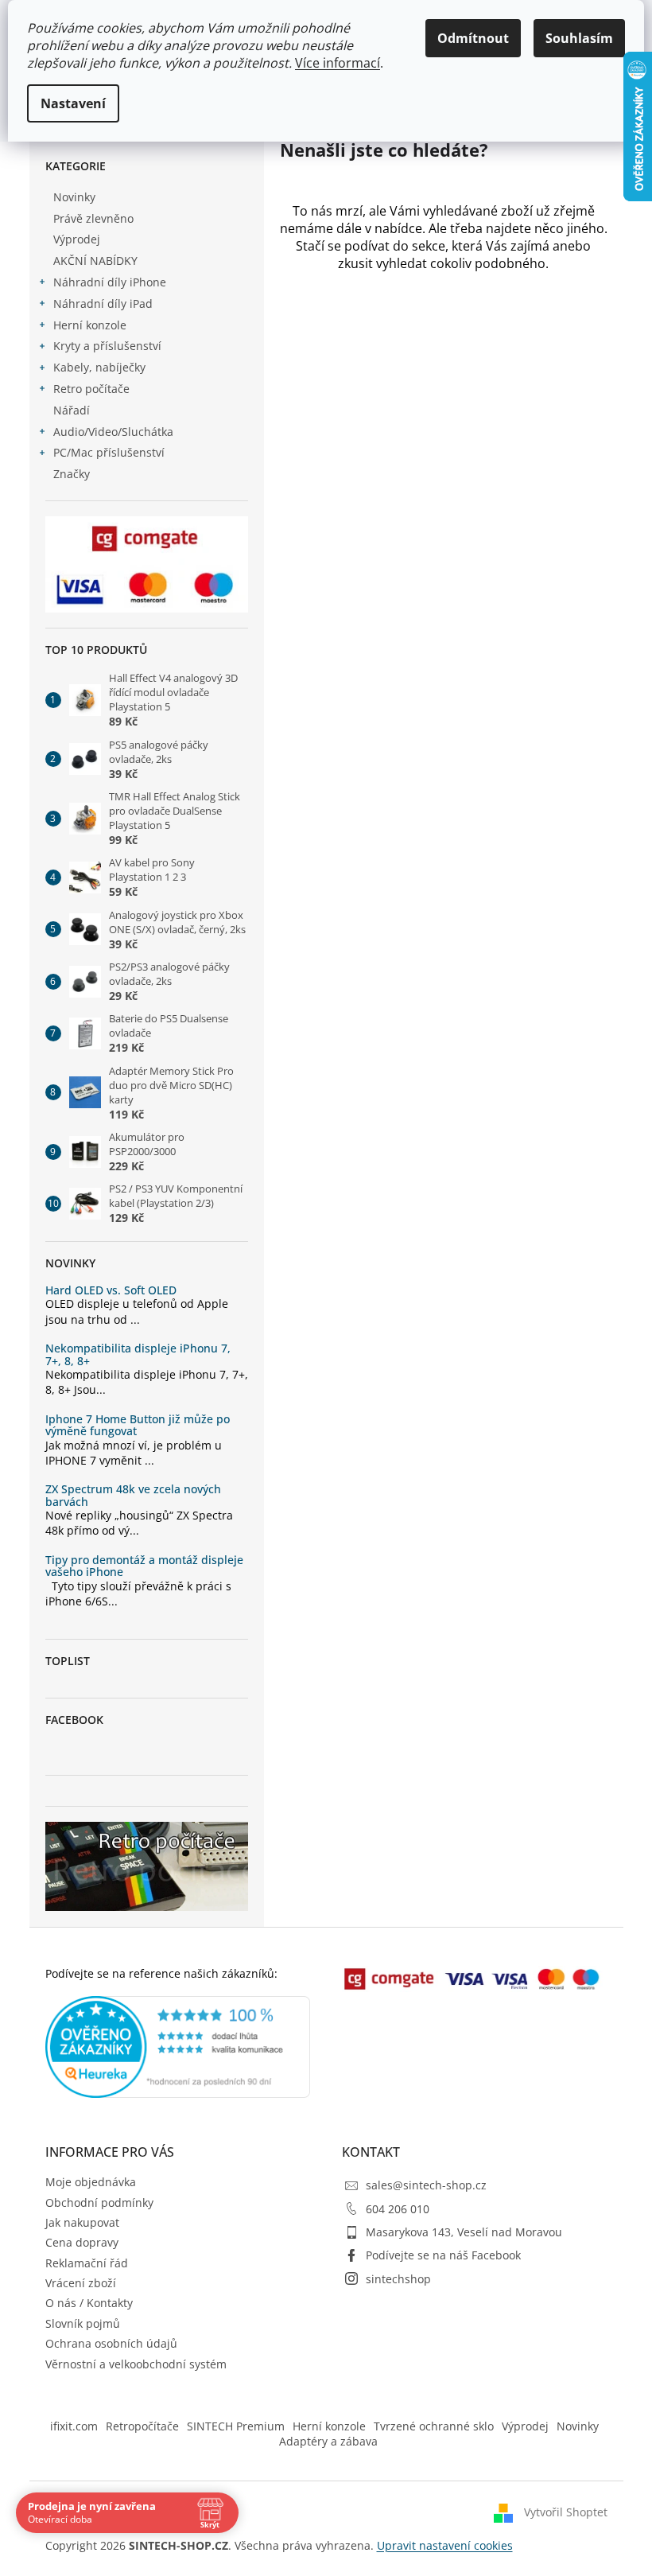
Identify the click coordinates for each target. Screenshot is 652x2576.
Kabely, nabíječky (99, 367)
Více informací (338, 63)
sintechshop (398, 2279)
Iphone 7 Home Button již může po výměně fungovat (138, 1425)
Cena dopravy (82, 2242)
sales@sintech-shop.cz (426, 2185)
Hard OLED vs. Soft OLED (111, 1290)
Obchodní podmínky (99, 2202)
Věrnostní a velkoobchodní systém (136, 2364)
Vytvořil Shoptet (566, 2512)
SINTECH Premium (236, 2426)
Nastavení (73, 103)
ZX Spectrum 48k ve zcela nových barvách (133, 1495)
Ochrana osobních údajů (111, 2343)
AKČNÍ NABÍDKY (95, 261)
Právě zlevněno (93, 218)
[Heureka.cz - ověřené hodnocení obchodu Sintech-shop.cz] (178, 2047)
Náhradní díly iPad (103, 304)
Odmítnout (473, 38)
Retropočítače (142, 2426)
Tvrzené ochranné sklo (434, 2426)
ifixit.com (74, 2426)
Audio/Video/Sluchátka (113, 432)
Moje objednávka (91, 2182)
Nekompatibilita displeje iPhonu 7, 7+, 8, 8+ (138, 1354)
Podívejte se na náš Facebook (443, 2255)
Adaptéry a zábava (328, 2441)
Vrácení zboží (81, 2283)
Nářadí (72, 410)
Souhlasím (579, 38)
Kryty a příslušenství (107, 346)
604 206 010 (398, 2209)
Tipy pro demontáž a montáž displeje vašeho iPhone (144, 1566)
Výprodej (77, 239)
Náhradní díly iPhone (110, 282)
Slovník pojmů (83, 2323)
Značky (72, 474)
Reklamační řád (87, 2263)
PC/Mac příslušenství (109, 452)
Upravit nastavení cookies (445, 2545)
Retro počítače (91, 389)
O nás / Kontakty (89, 2303)
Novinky (74, 197)
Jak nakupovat (82, 2222)
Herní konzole (90, 325)
